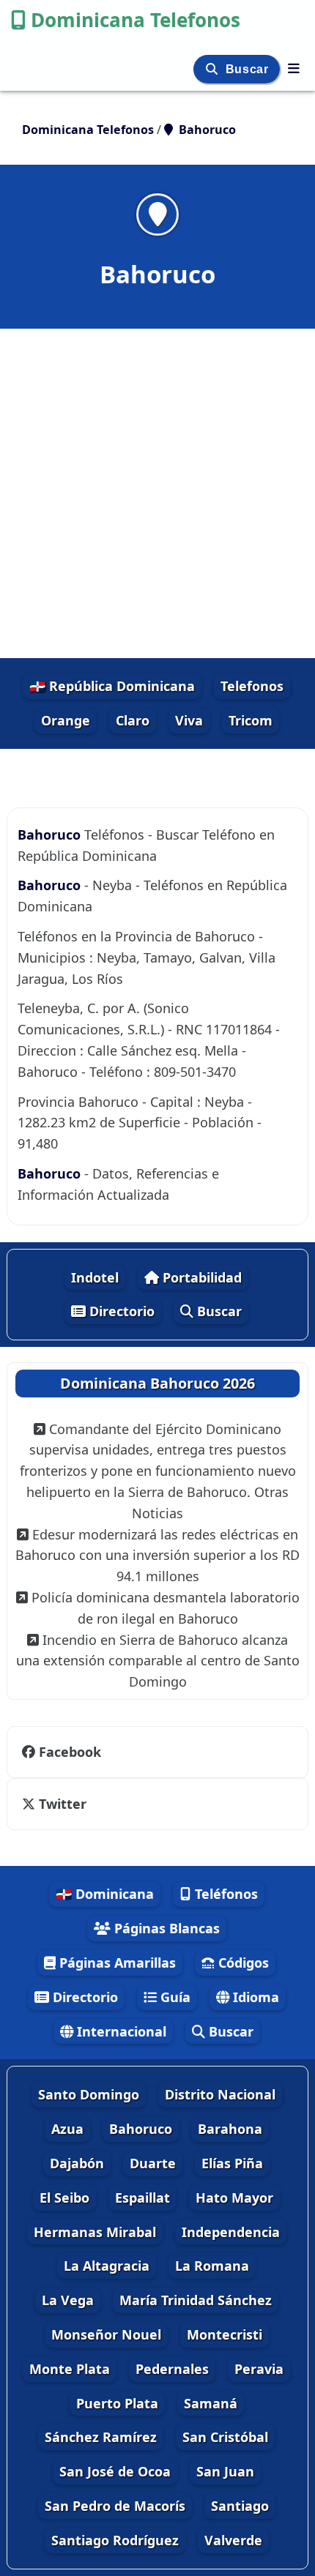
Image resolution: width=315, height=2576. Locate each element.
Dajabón (77, 2163)
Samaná (211, 2403)
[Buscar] (214, 69)
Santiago (240, 2506)
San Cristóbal (225, 2437)
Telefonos (252, 686)
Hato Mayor (234, 2198)
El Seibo (64, 2198)
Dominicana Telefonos (136, 20)
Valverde (233, 2540)
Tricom (251, 720)
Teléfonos (225, 1894)
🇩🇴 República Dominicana (112, 686)
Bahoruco (49, 835)
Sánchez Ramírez (101, 2437)
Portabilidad (200, 1277)
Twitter (63, 1804)
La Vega (68, 2300)
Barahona (230, 2129)
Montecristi (225, 2334)
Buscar (249, 69)
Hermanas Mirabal (95, 2232)
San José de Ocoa (115, 2471)
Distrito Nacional (220, 2094)
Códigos (242, 1963)
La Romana (212, 2266)
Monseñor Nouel (106, 2334)
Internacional (120, 2031)
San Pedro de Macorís (115, 2506)
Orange (66, 720)
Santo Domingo (89, 2094)
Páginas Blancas (165, 1928)
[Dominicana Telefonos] (294, 68)
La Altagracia (107, 2266)
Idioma (254, 1997)
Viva (189, 720)
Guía (174, 1997)
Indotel (95, 1277)
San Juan (225, 2471)
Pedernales (172, 2369)
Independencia (231, 2232)
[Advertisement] (157, 493)
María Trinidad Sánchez (196, 2300)
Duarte (153, 2163)
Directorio (120, 1311)
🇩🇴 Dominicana (105, 1894)
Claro (133, 720)
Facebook (70, 1752)
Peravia (259, 2369)
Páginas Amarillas (116, 1963)
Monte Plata (70, 2369)
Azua (67, 2129)
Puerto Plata (117, 2403)
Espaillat (142, 2198)
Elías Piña (232, 2163)
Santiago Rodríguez (115, 2540)
